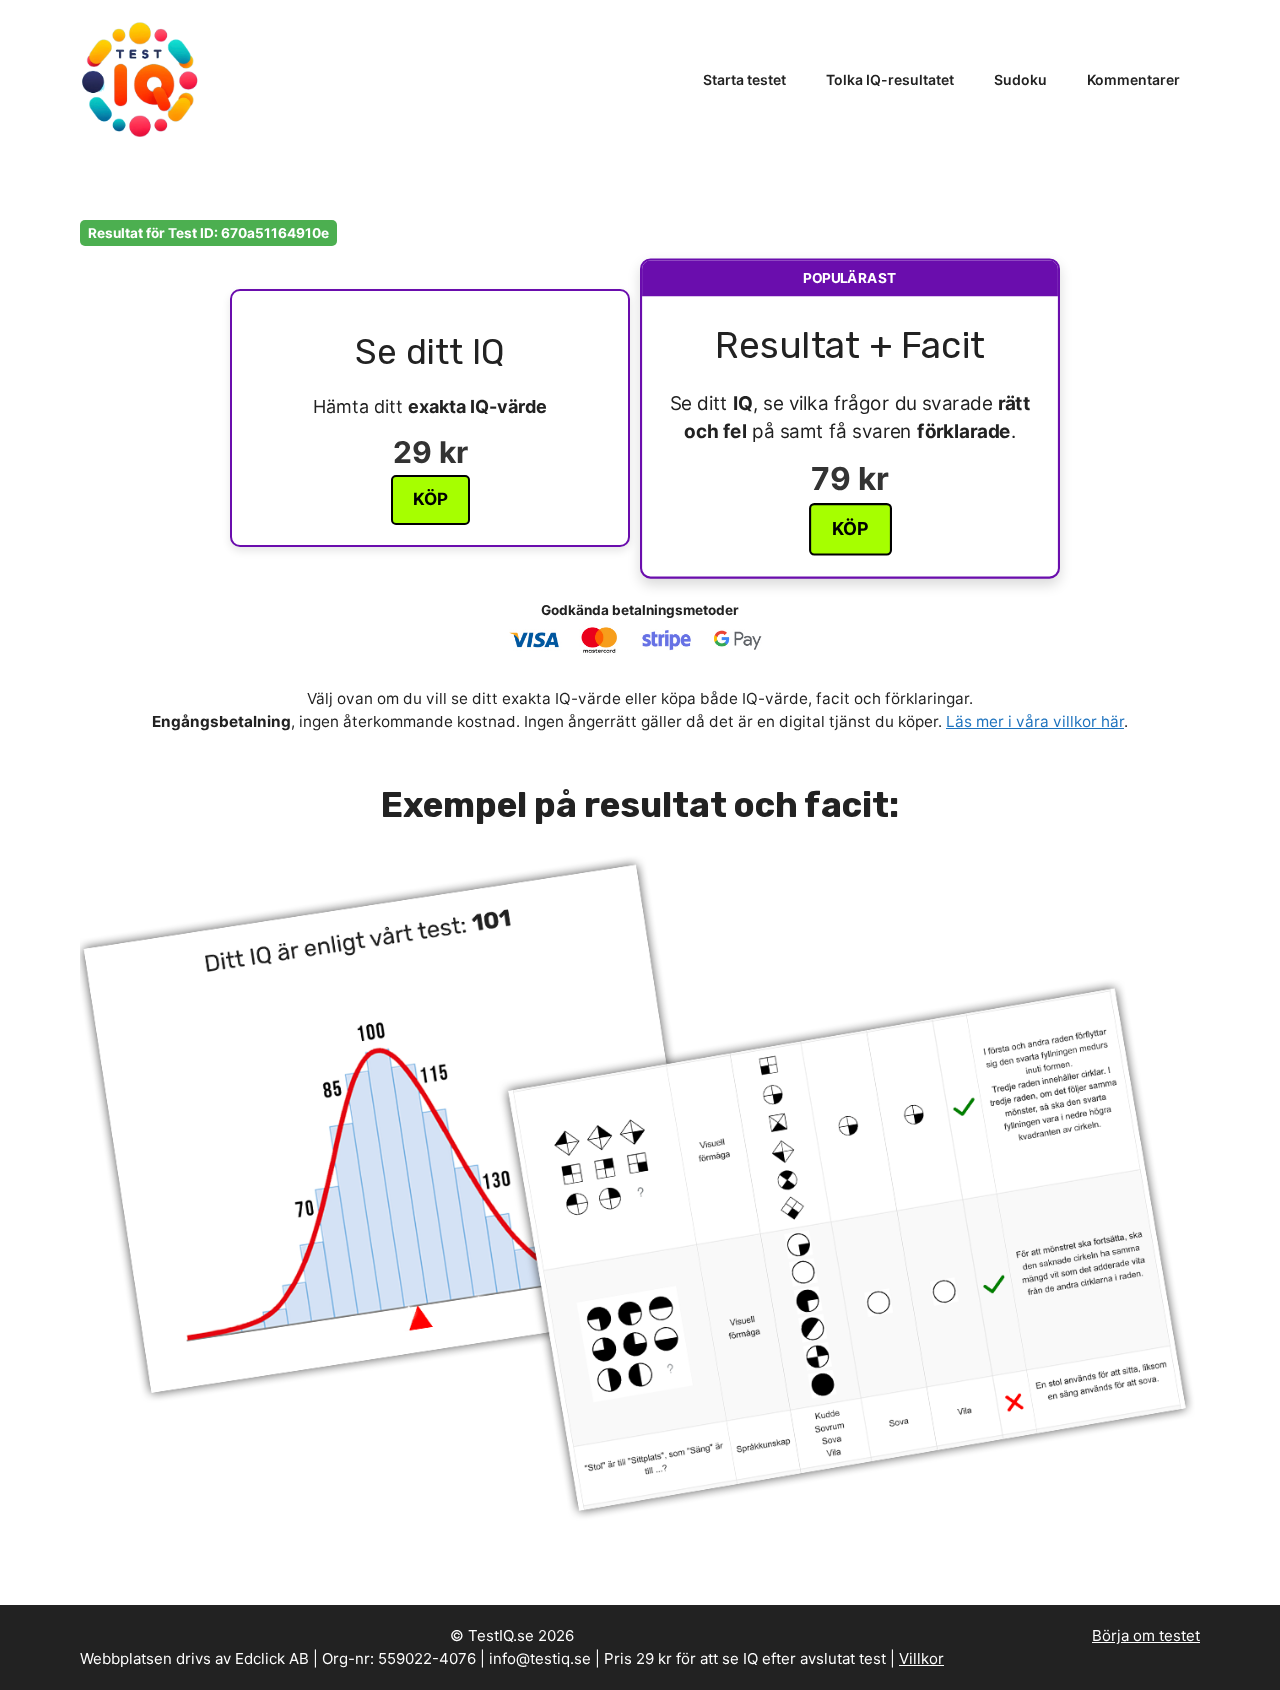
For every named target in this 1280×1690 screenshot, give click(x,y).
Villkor (921, 1658)
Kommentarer (1133, 79)
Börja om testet (1146, 1635)
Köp (430, 499)
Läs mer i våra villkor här (1035, 721)
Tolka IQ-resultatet (890, 79)
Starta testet (744, 79)
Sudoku (1020, 79)
